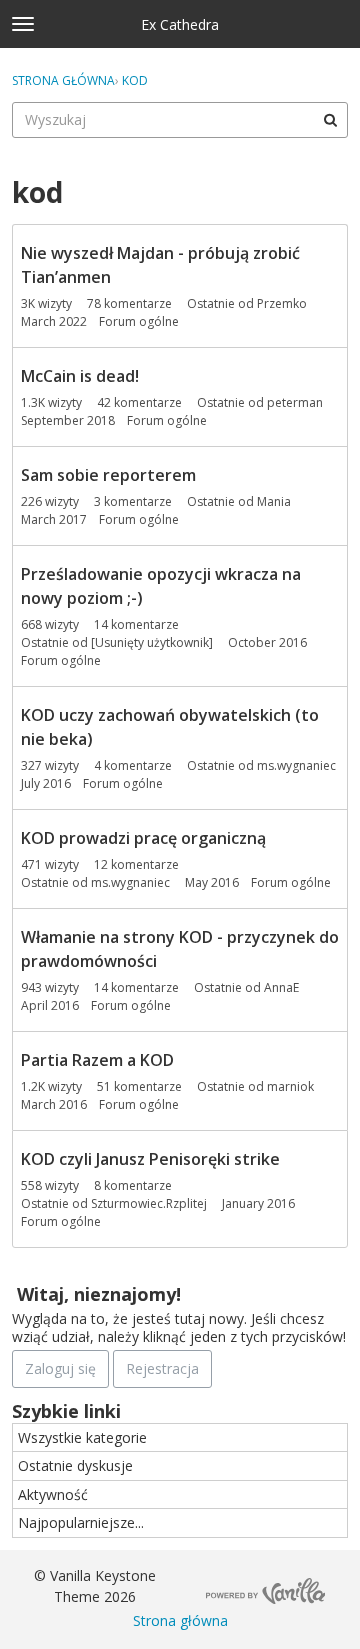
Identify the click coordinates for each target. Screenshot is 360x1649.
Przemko (282, 303)
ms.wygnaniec (296, 765)
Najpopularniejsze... (81, 1522)
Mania (274, 501)
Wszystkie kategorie (82, 1437)
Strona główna (180, 1620)
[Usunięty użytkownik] (152, 642)
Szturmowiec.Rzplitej (149, 1203)
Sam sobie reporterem (108, 475)
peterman (295, 402)
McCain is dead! (80, 376)
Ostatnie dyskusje (75, 1465)
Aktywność (53, 1494)
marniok (290, 1086)
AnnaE (281, 987)
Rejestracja (162, 1368)
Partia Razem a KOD (97, 1060)
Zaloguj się (60, 1368)
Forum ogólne (139, 321)
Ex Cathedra (180, 24)
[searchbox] (180, 120)
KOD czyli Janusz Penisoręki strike (150, 1159)
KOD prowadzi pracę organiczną (143, 838)
